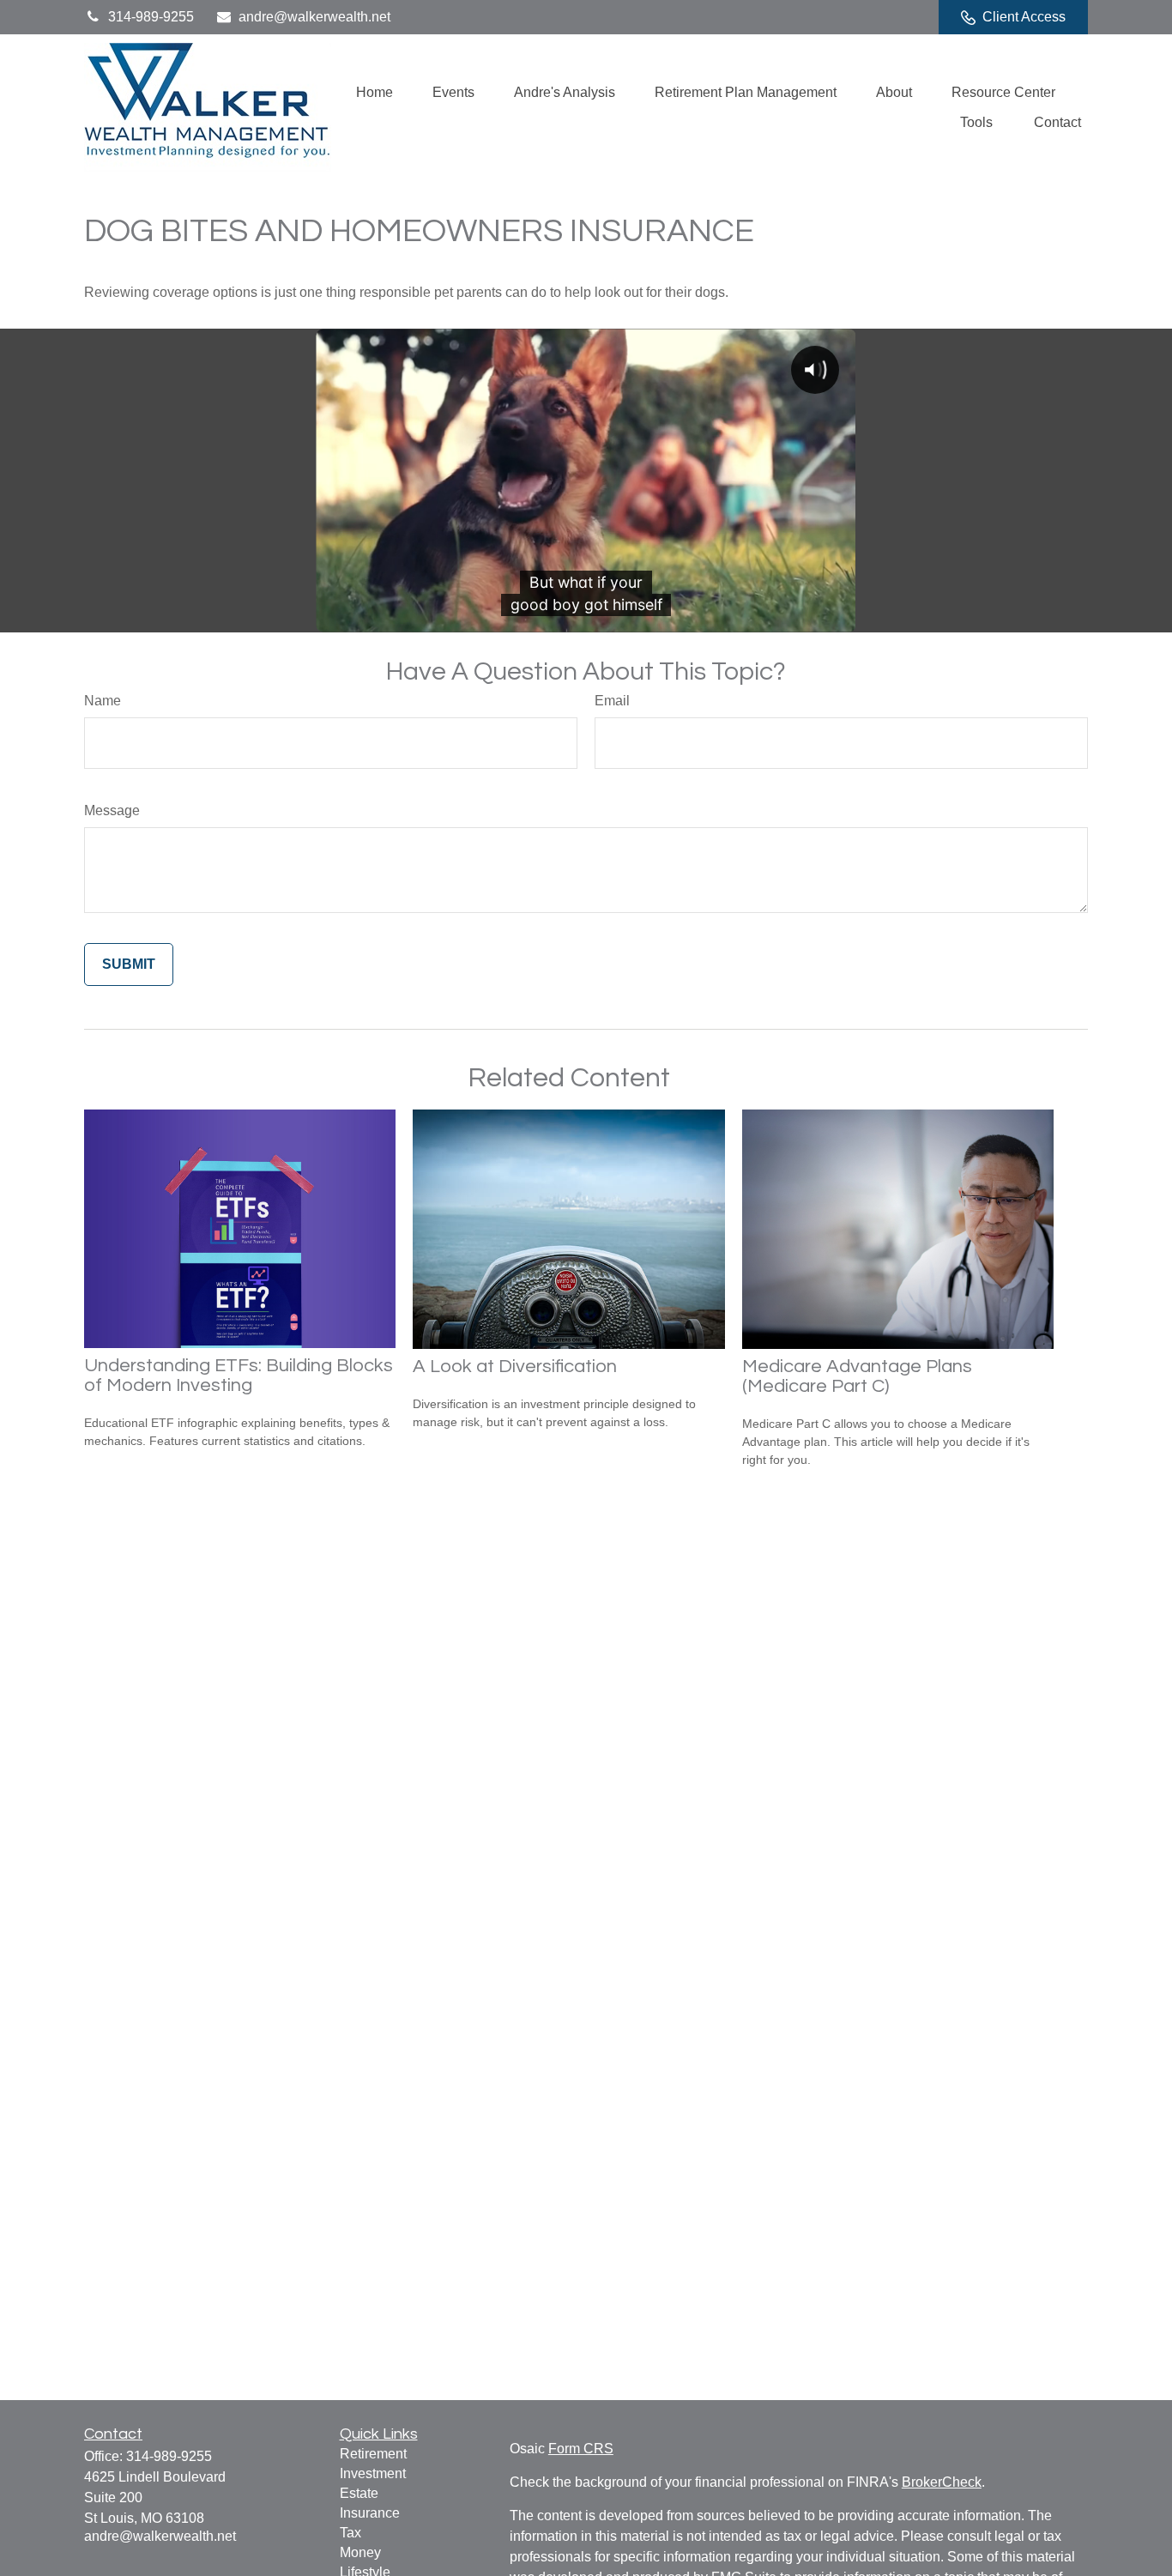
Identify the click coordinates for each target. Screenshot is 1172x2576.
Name (103, 701)
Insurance (370, 2513)
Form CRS (581, 2449)
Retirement (373, 2454)
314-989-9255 (151, 17)
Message (112, 810)
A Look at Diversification (515, 1367)
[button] (375, 92)
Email (612, 701)
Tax (350, 2533)
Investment (373, 2473)
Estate (359, 2493)
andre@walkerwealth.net (314, 17)
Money (360, 2552)
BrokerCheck (942, 2482)
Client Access (1024, 17)
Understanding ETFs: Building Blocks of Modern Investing (239, 1376)
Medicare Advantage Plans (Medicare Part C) (857, 1376)
